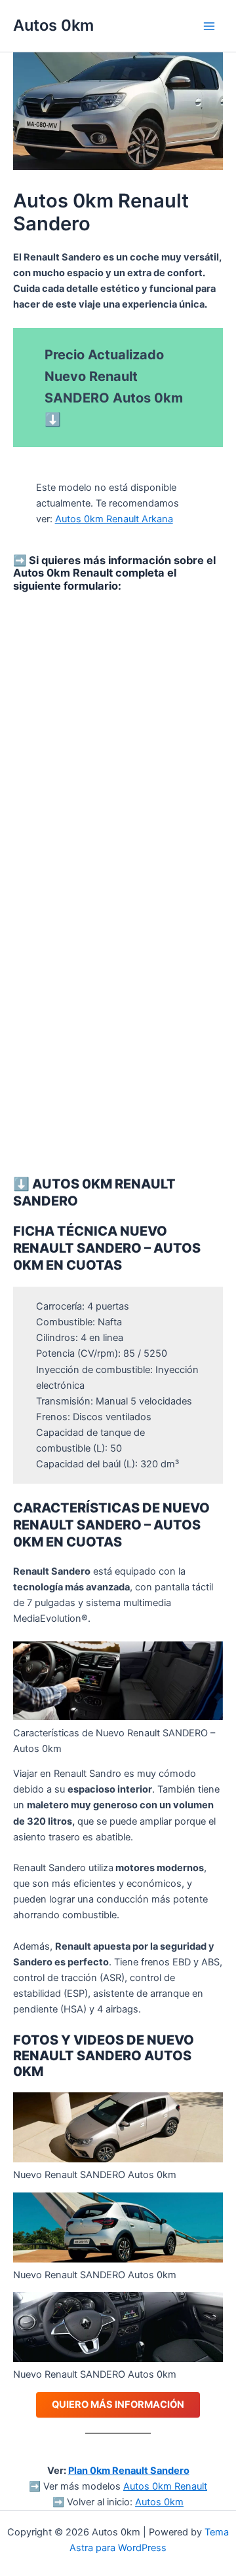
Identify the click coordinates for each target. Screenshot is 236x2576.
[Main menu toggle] (209, 26)
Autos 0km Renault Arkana (114, 519)
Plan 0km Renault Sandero (129, 2471)
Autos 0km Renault (165, 2486)
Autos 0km (53, 25)
